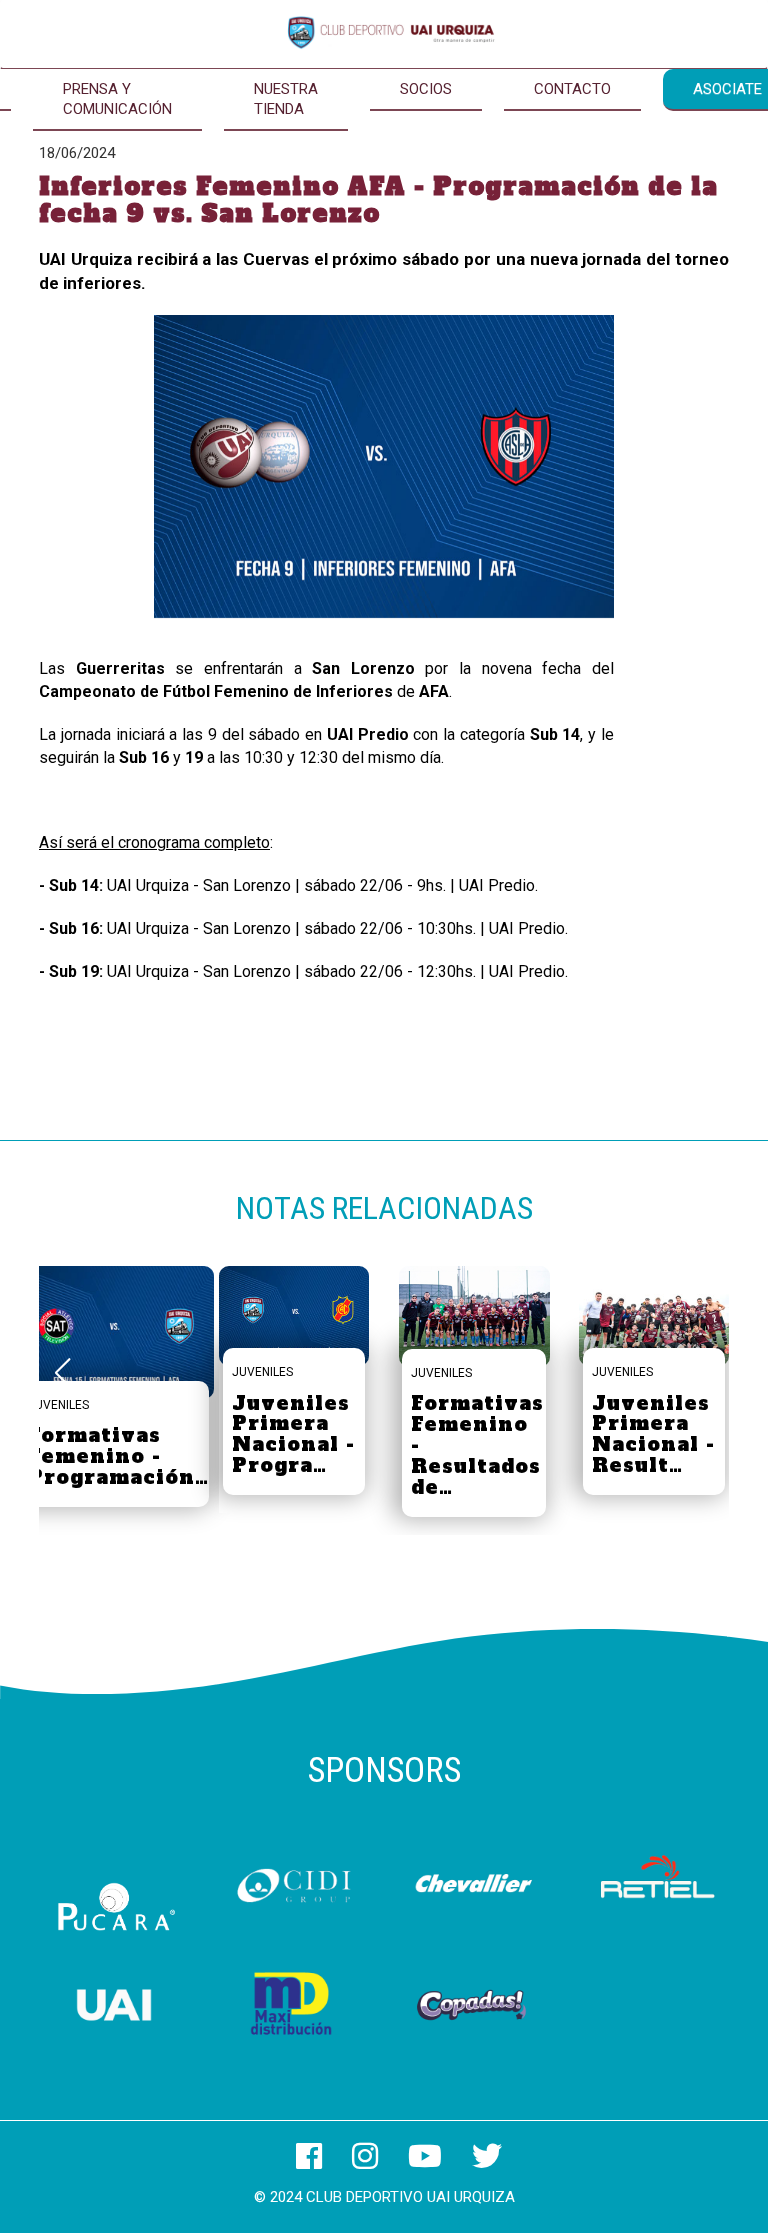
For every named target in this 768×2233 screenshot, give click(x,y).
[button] (705, 1373)
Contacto (572, 89)
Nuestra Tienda (286, 99)
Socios (426, 89)
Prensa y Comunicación (117, 99)
